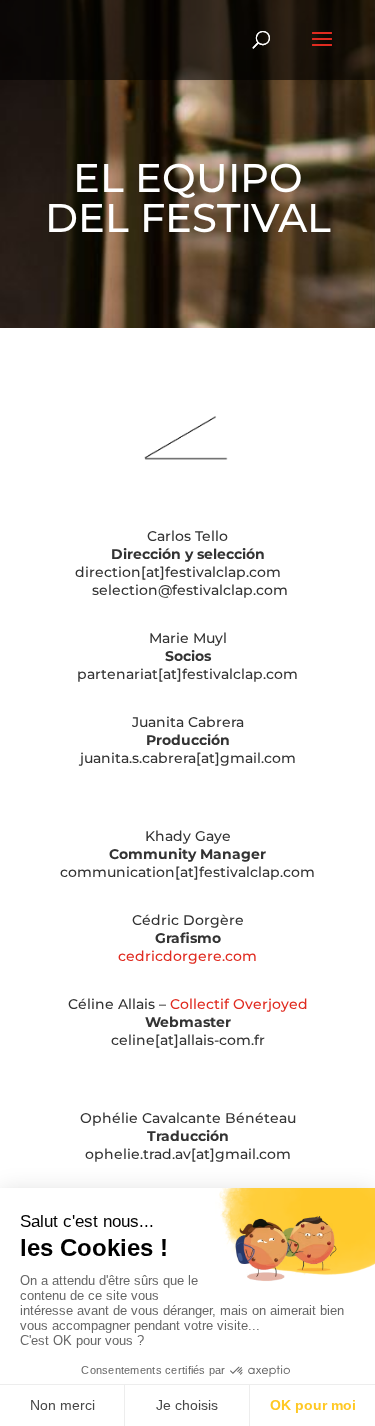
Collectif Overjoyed (239, 1004)
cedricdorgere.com (187, 956)
